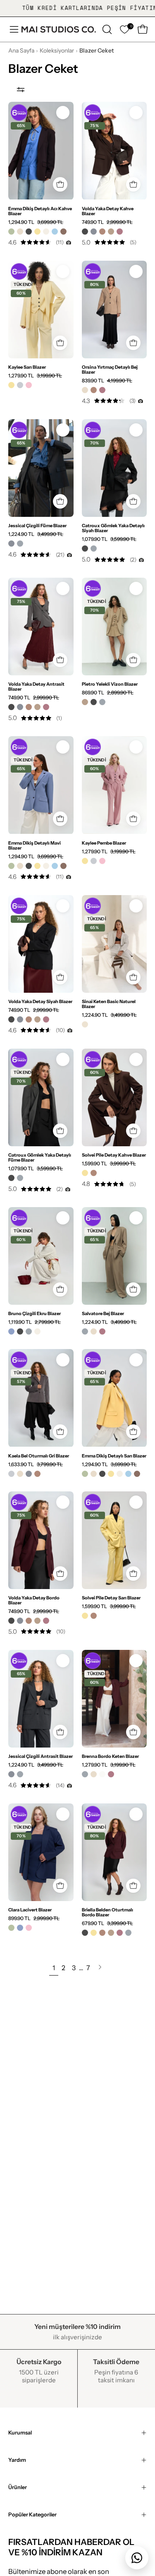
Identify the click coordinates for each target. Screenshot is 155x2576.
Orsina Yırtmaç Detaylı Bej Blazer (110, 370)
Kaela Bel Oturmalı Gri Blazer (39, 1456)
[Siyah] (29, 232)
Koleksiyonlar (57, 50)
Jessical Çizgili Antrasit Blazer (41, 1756)
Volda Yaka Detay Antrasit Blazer (36, 687)
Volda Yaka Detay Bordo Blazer (34, 1600)
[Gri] (20, 385)
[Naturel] (85, 1024)
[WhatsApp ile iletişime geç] (137, 2558)
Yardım (17, 2460)
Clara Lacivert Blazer (30, 1910)
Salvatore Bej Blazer (103, 1313)
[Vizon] (111, 232)
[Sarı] (37, 232)
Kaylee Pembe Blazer (104, 843)
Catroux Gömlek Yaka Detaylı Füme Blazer (40, 1157)
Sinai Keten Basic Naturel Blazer (109, 1004)
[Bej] (20, 232)
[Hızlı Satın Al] (60, 184)
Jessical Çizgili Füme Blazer (37, 526)
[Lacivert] (11, 1331)
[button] (106, 29)
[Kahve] (102, 232)
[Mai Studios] (59, 29)
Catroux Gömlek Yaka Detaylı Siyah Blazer (113, 528)
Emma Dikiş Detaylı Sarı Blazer (114, 1456)
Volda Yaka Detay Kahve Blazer (108, 211)
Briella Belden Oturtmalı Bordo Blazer (107, 1912)
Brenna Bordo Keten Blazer (110, 1756)
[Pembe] (29, 385)
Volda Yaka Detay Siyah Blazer (40, 1001)
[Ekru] (46, 232)
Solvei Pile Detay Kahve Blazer (114, 1155)
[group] (77, 8)
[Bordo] (120, 232)
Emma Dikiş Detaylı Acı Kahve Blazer (40, 211)
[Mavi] (55, 232)
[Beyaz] (102, 1774)
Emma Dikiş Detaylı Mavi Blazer (35, 845)
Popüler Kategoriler (32, 2515)
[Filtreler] (21, 89)
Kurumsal (20, 2433)
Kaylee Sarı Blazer (27, 367)
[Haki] (11, 232)
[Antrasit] (94, 232)
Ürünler (18, 2487)
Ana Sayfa (21, 50)
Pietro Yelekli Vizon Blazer (110, 684)
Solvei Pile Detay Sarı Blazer (111, 1598)
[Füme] (20, 544)
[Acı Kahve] (63, 232)
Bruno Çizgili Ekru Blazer (35, 1313)
